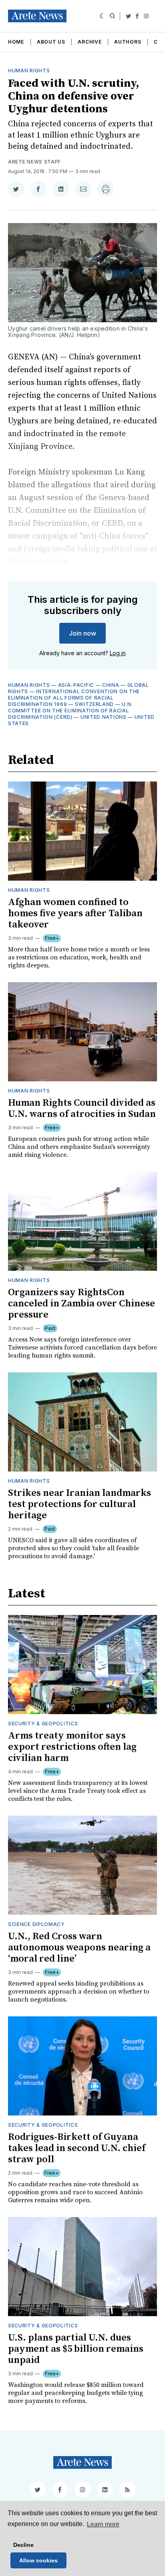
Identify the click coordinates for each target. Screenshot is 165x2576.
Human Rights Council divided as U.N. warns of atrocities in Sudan (82, 1109)
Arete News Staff (34, 162)
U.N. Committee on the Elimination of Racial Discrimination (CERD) (70, 711)
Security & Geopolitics (43, 1724)
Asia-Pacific (76, 685)
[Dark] (103, 16)
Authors (128, 42)
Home (16, 42)
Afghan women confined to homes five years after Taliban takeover (75, 913)
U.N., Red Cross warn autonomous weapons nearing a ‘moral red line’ (79, 1948)
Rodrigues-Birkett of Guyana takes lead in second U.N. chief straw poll (77, 2148)
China (111, 685)
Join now (82, 633)
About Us (51, 42)
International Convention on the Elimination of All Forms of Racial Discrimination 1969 (74, 698)
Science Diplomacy (36, 1924)
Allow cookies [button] (38, 2560)
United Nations (104, 717)
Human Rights (29, 71)
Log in (118, 653)
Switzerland (94, 704)
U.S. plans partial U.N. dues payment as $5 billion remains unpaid (76, 2349)
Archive (90, 42)
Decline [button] (23, 2545)
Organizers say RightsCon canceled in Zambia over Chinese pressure (81, 1304)
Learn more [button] (103, 2524)
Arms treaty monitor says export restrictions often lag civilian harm (72, 1747)
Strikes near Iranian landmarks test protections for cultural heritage (79, 1504)
